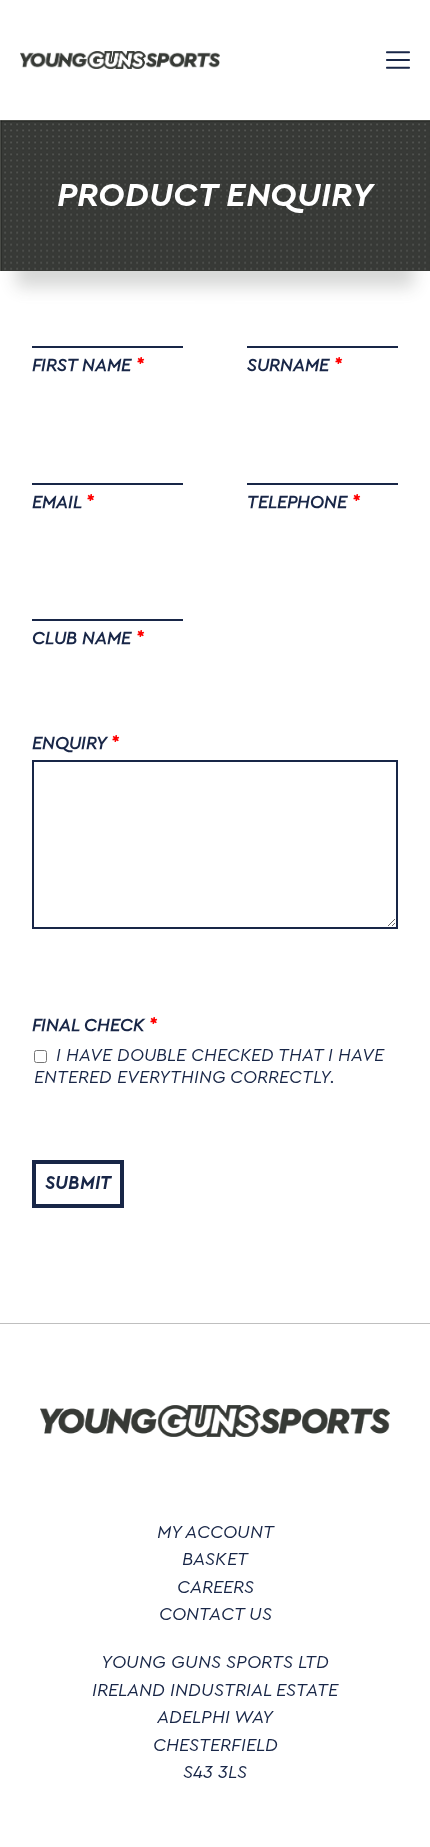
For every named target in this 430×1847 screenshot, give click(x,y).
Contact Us (215, 1614)
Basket (215, 1559)
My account (215, 1532)
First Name (87, 365)
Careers (215, 1587)
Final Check (94, 1025)
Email (62, 502)
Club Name (87, 638)
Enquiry (75, 743)
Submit (78, 1183)
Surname (294, 365)
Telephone (303, 502)
